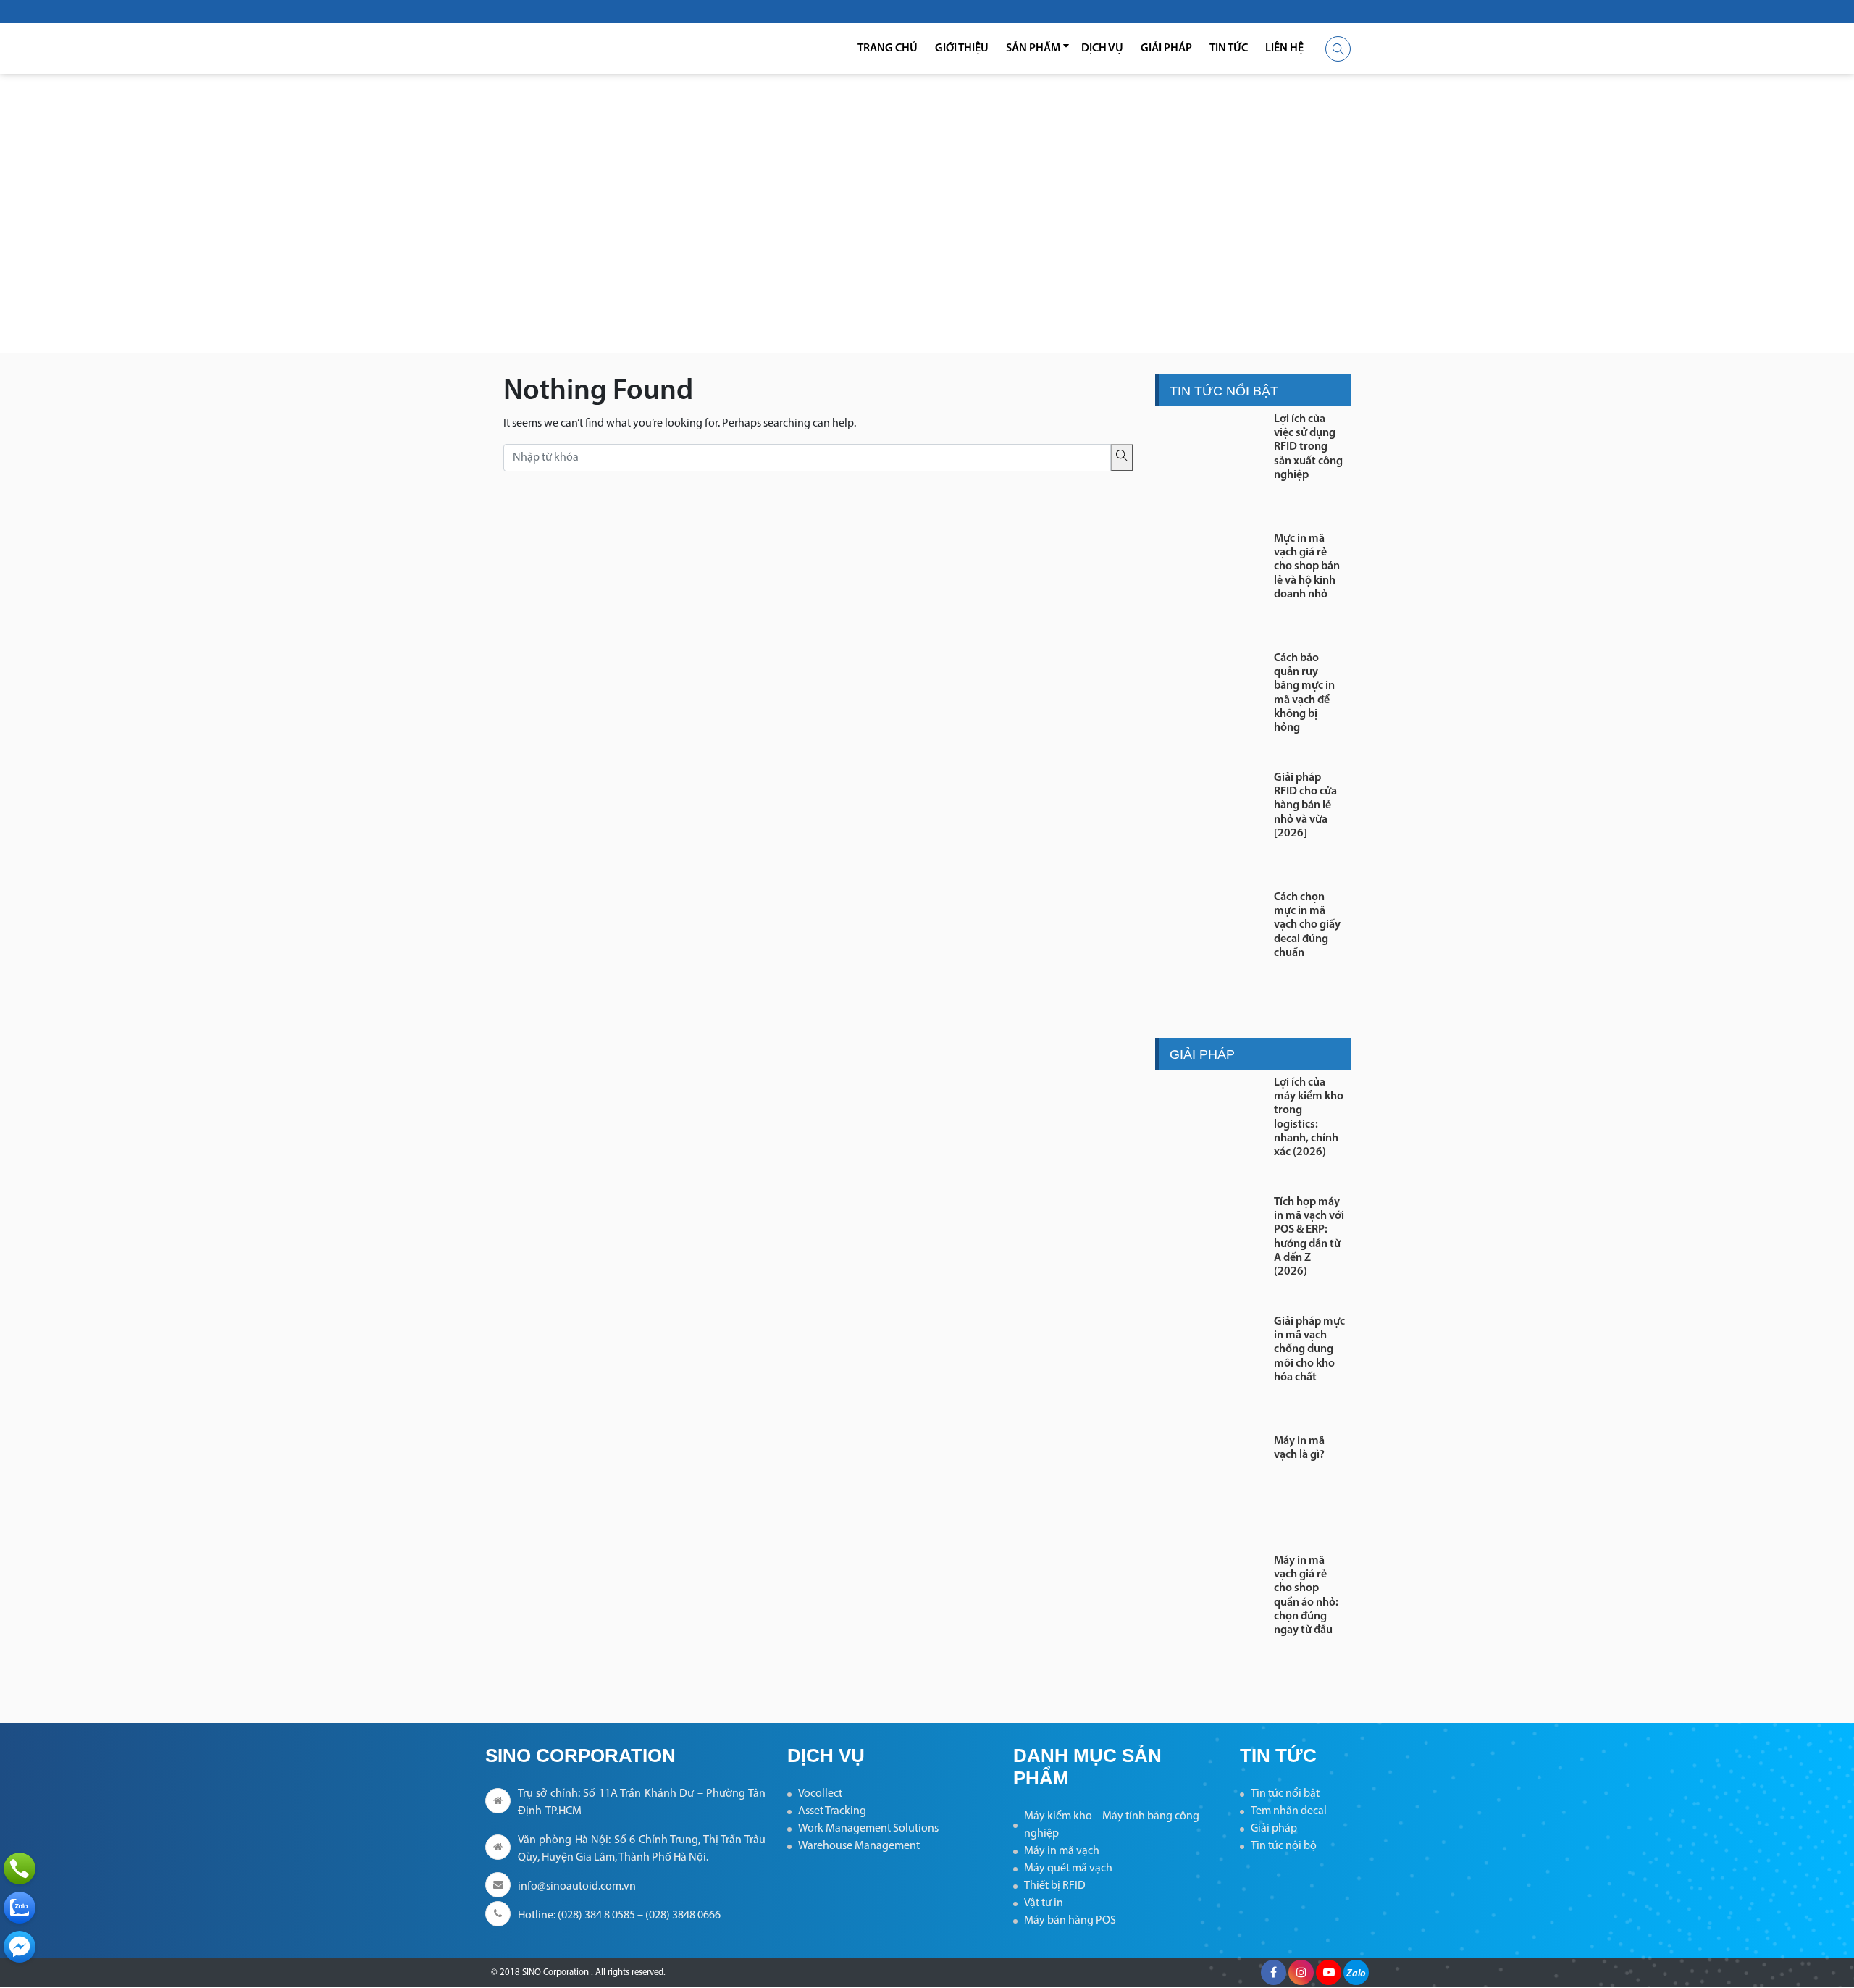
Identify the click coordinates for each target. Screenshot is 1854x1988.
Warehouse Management (859, 1846)
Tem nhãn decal (1289, 1811)
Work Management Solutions (868, 1829)
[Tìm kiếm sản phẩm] (1338, 49)
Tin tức (1229, 49)
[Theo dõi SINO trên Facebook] (1274, 1972)
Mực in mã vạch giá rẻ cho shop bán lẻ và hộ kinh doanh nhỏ (1307, 567)
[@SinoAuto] (20, 1947)
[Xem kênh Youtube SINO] (1329, 1972)
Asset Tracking (832, 1811)
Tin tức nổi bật (1285, 1794)
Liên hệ (1284, 49)
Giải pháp (1166, 49)
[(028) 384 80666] (20, 1869)
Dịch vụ (1102, 49)
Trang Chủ (888, 49)
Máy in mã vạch (1062, 1851)
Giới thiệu (962, 49)
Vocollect (820, 1794)
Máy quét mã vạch (1068, 1869)
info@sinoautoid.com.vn (577, 1887)
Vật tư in (1044, 1903)
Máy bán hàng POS (1070, 1921)
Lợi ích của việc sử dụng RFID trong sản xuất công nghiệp (1308, 447)
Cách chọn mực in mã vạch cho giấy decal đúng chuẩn (1307, 925)
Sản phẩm (1033, 49)
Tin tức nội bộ (1284, 1846)
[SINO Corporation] (579, 49)
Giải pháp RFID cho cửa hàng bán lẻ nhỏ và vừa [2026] (1305, 806)
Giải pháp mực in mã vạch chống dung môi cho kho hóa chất (1309, 1350)
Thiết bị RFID (1055, 1886)
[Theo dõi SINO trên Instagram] (1301, 1972)
